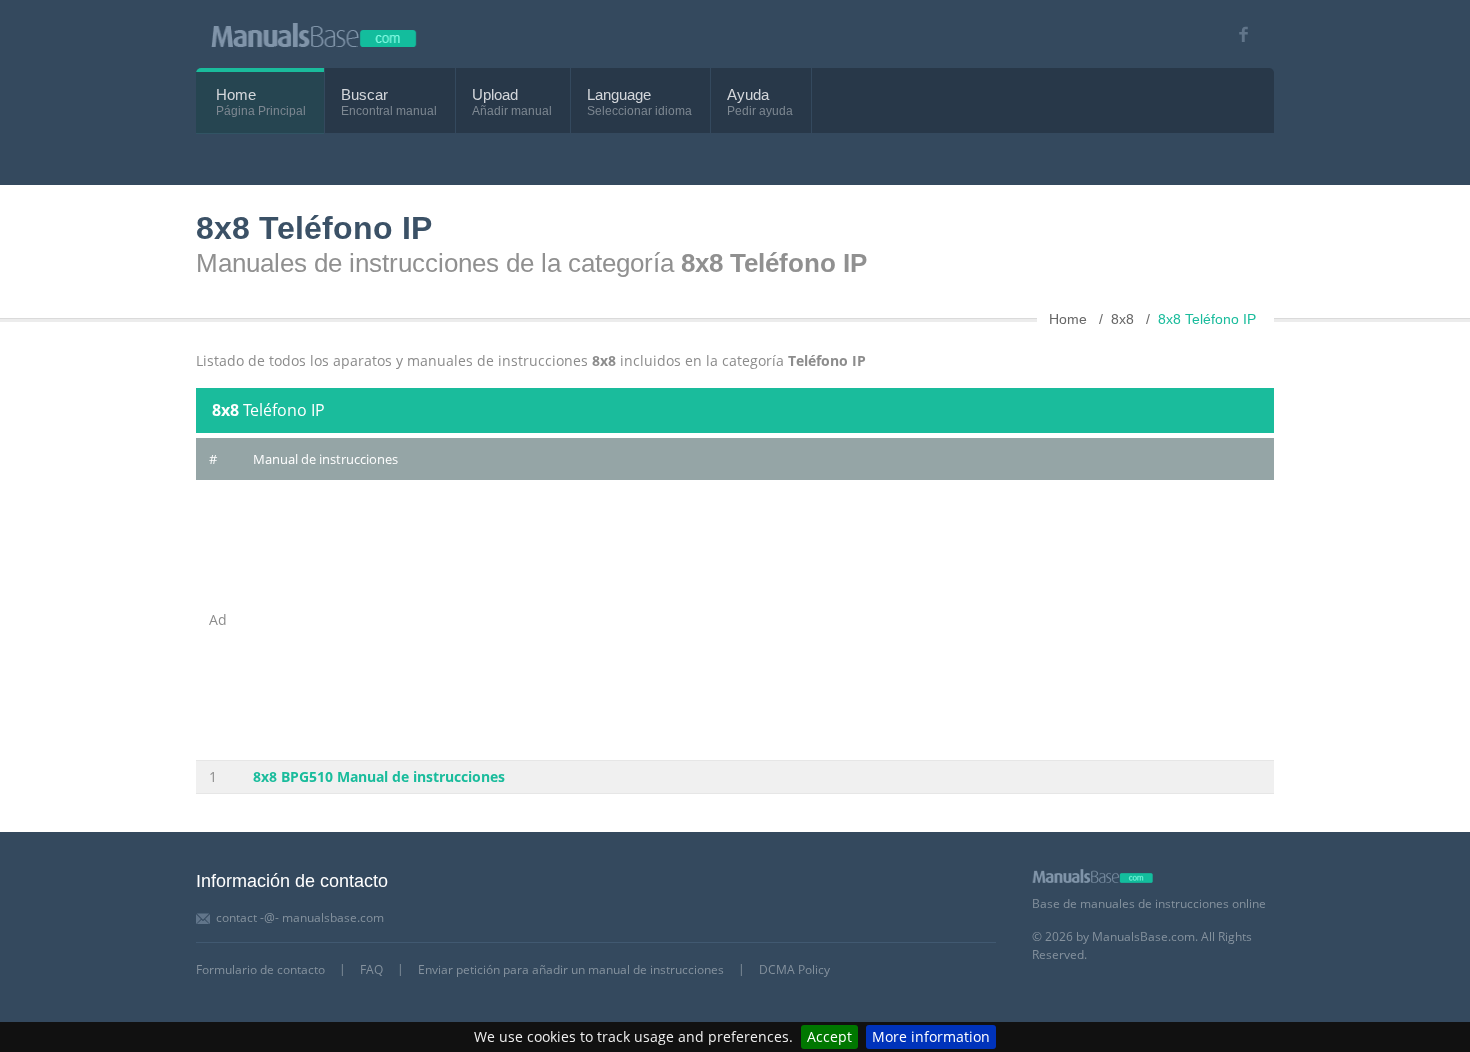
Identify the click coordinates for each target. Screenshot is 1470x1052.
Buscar (364, 94)
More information (931, 1036)
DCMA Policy (794, 969)
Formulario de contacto (260, 969)
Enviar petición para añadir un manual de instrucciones (571, 969)
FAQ (371, 969)
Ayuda (748, 94)
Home (236, 94)
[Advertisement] (668, 620)
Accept (829, 1036)
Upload (495, 94)
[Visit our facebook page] (1236, 34)
